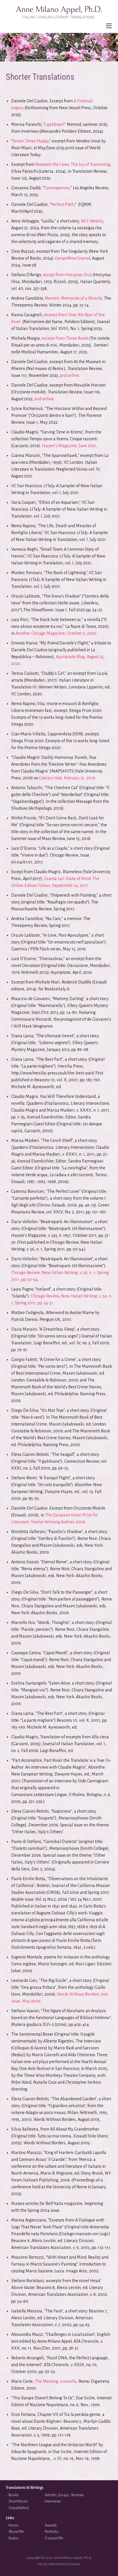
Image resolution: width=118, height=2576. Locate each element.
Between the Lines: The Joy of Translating (73, 164)
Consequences (57, 188)
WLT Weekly (92, 221)
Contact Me (54, 2538)
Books (14, 2495)
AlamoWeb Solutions (64, 2564)
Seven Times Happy (31, 141)
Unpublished (19, 2508)
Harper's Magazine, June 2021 (69, 446)
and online (69, 375)
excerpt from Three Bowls (65, 338)
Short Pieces (18, 2501)
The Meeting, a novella (56, 2381)
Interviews (53, 2501)
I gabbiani (54, 124)
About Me (16, 2532)
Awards (51, 2525)
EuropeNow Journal (73, 258)
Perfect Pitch (63, 204)
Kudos (14, 2538)
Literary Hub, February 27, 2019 (67, 778)
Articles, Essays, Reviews (64, 2495)
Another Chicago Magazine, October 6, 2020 (56, 633)
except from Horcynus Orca (67, 275)
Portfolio (52, 2532)
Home (14, 2525)
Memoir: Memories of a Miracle (73, 298)
